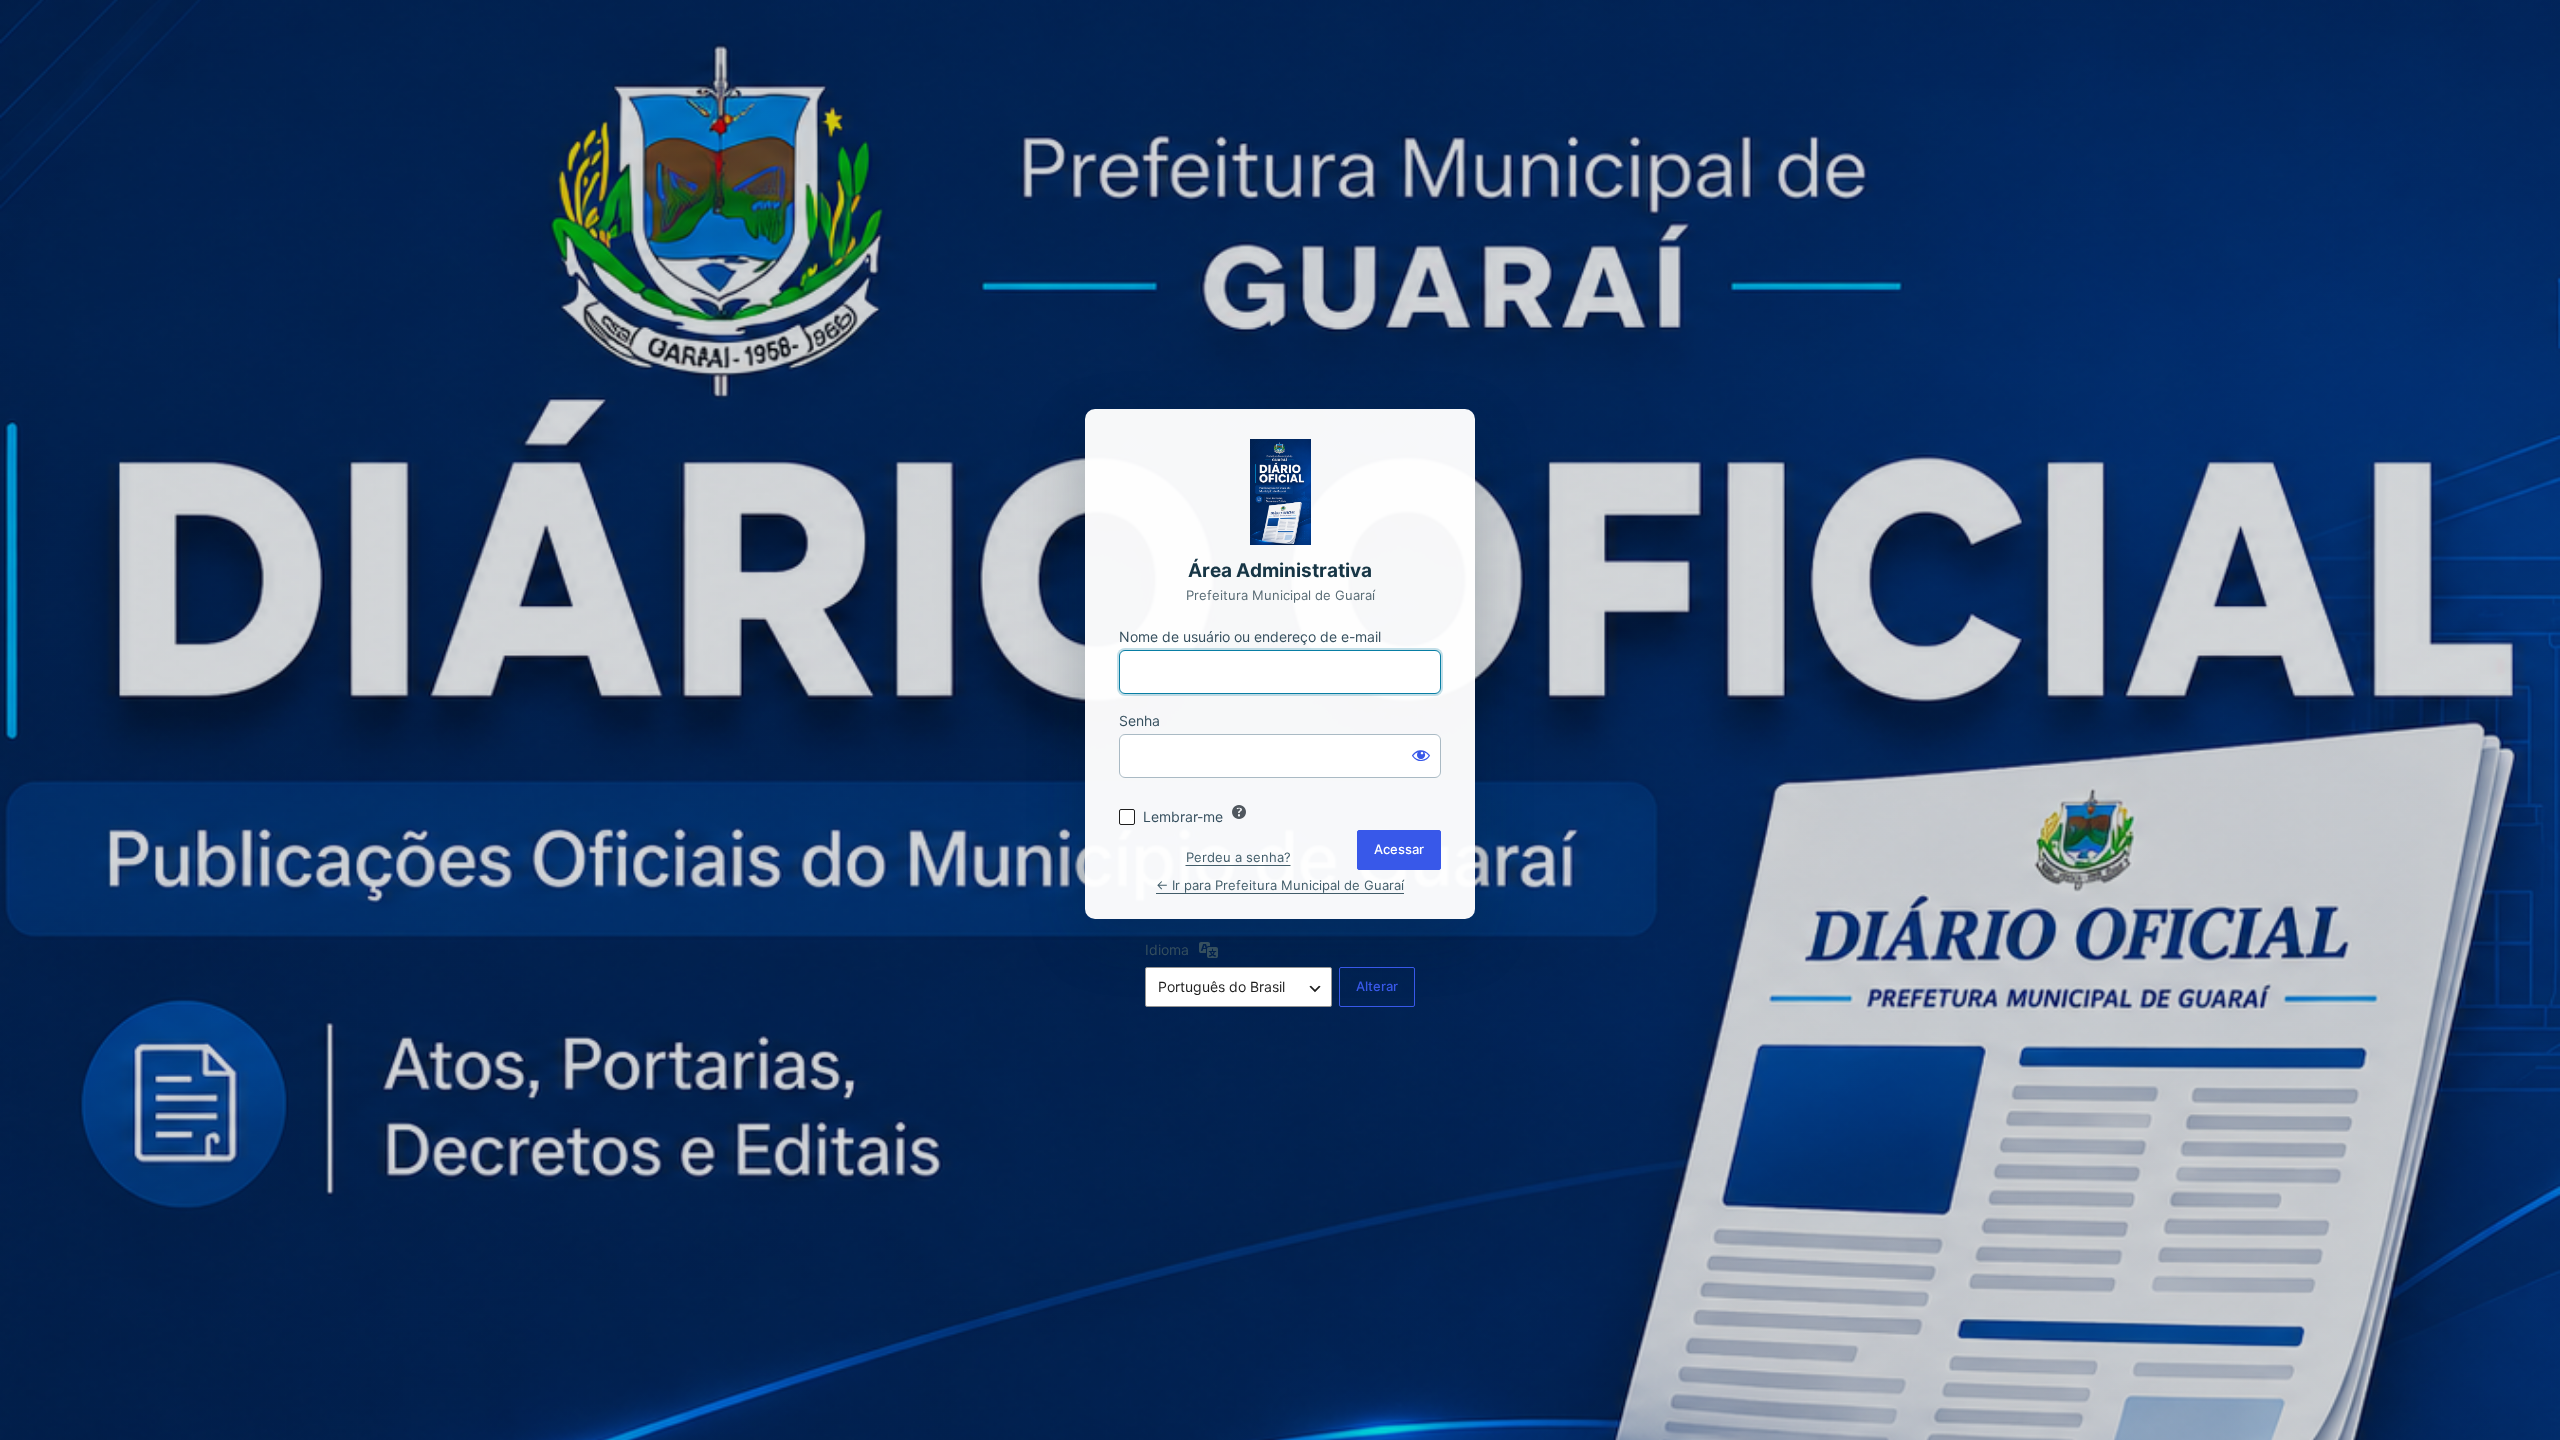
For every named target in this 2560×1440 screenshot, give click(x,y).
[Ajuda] (1239, 812)
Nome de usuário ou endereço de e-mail (1250, 636)
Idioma (1167, 949)
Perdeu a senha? (1238, 857)
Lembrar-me (1183, 816)
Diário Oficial (1280, 492)
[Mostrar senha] (1421, 754)
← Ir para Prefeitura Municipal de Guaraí (1280, 885)
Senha (1139, 720)
